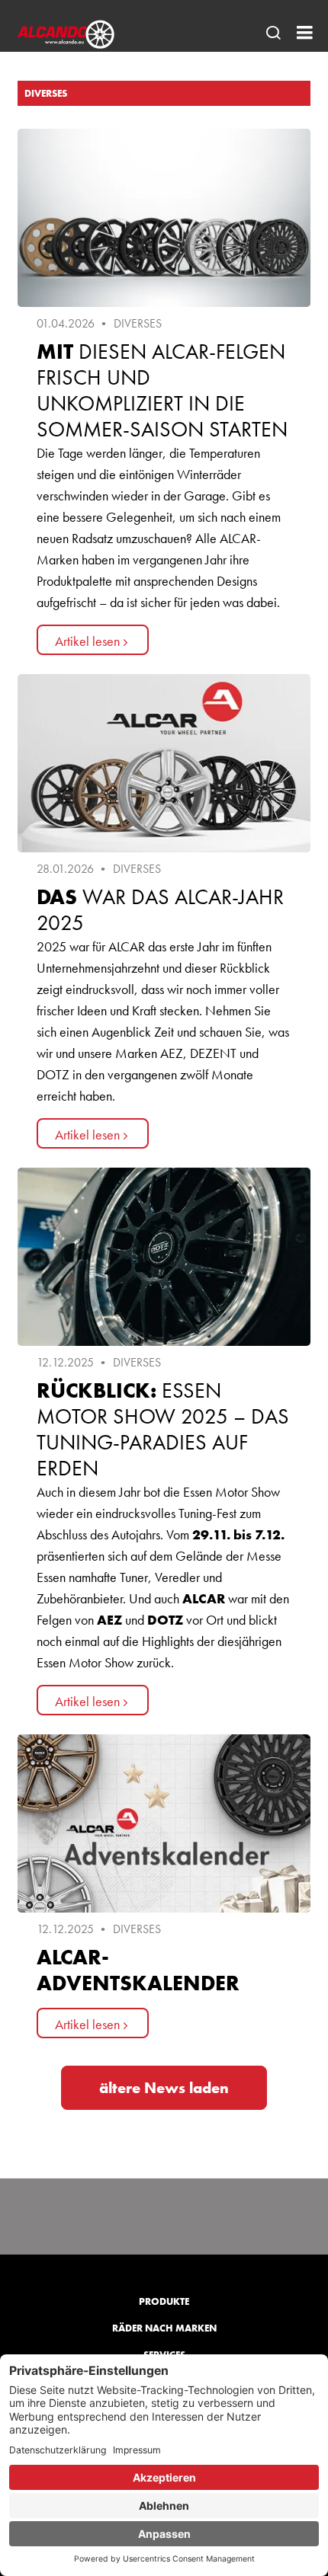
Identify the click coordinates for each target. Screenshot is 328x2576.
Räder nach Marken (164, 2328)
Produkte (164, 2301)
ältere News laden (164, 2088)
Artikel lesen (87, 641)
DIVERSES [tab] (46, 93)
